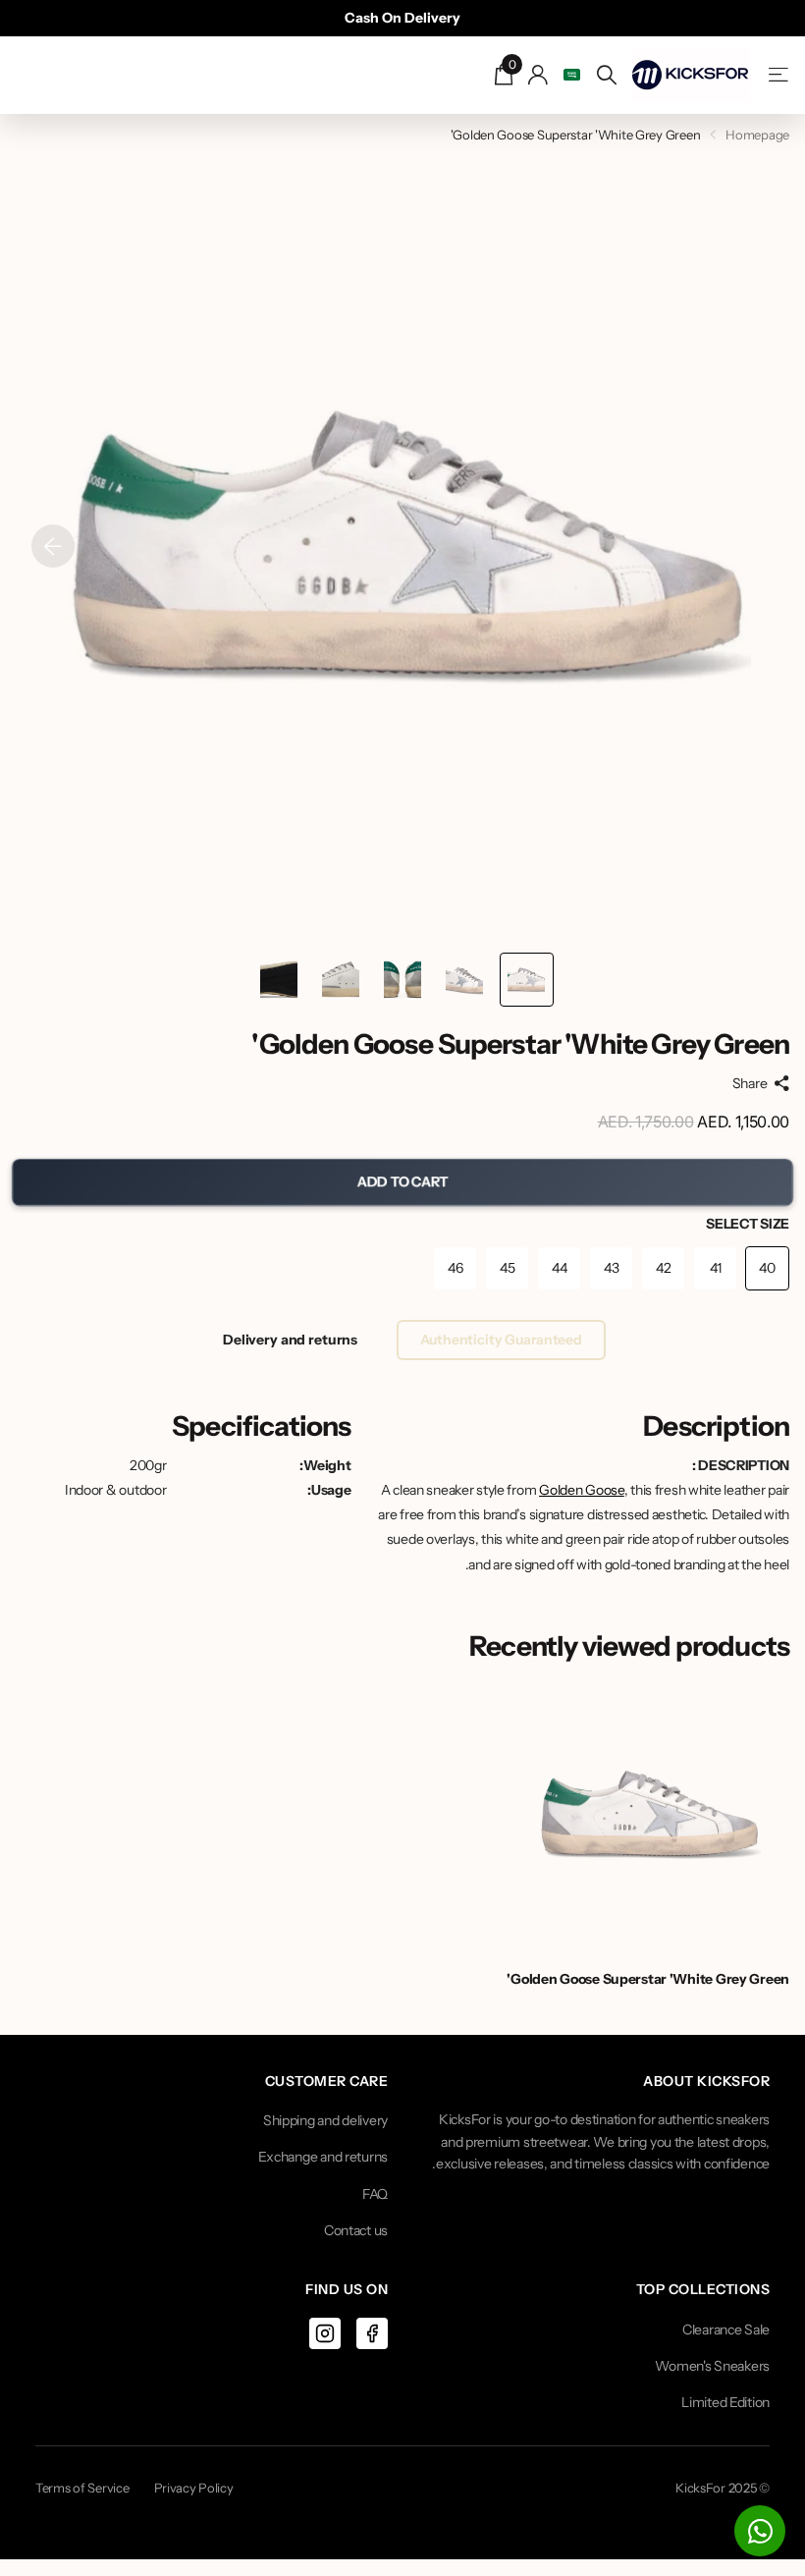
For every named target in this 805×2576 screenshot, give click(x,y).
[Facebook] (372, 2333)
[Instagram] (325, 2333)
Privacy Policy (194, 2488)
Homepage (757, 135)
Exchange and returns (323, 2157)
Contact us (356, 2230)
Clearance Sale (726, 2329)
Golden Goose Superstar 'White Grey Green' (648, 1979)
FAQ (375, 2194)
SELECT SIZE (748, 1224)
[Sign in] (538, 75)
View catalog (777, 75)
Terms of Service (82, 2488)
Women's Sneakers (712, 2366)
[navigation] (527, 980)
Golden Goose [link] (582, 1490)
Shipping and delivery (325, 2120)
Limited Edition (725, 2402)
